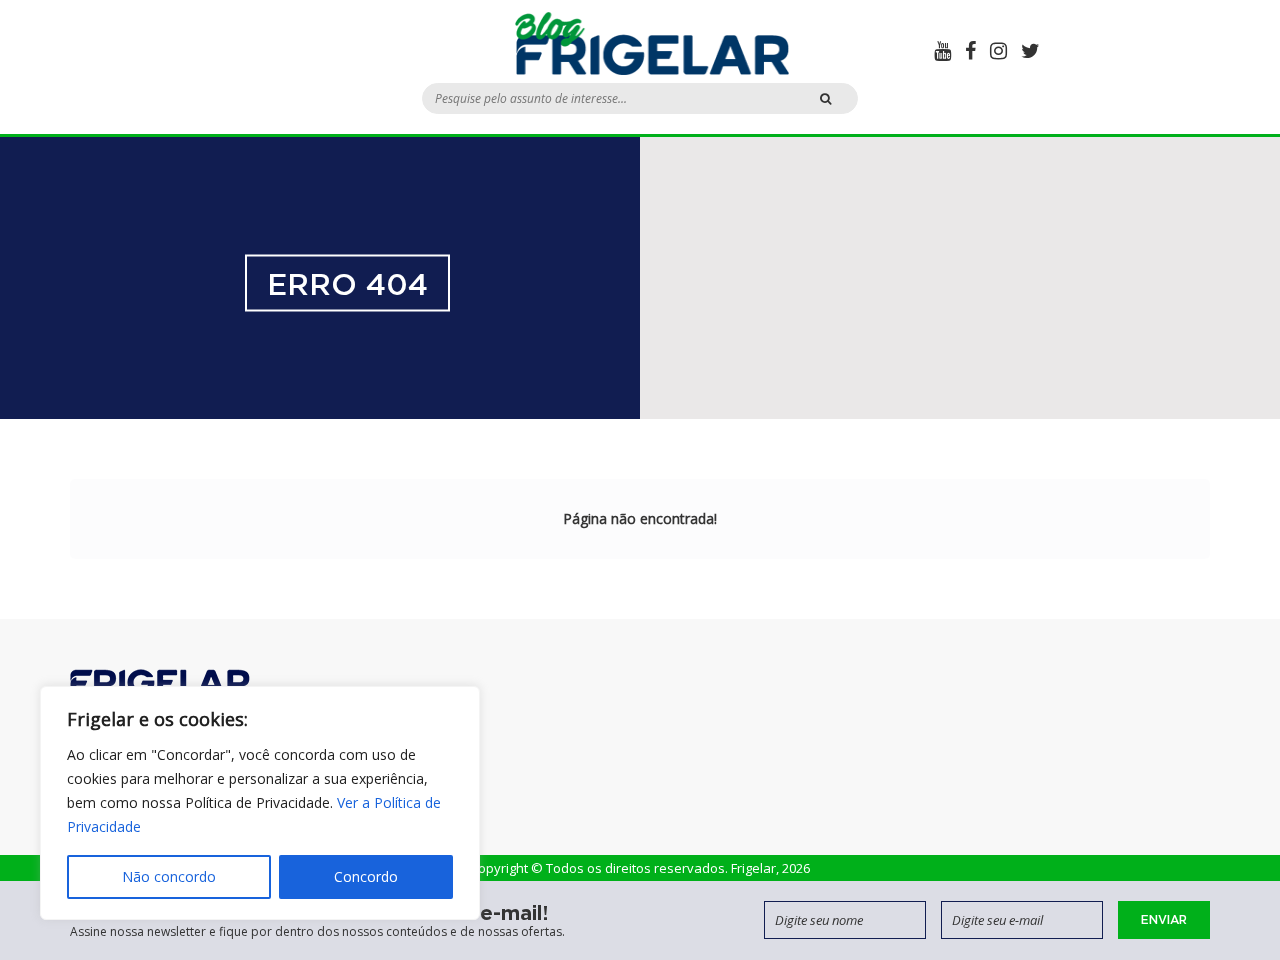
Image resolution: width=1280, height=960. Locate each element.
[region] (260, 803)
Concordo (366, 876)
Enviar (1164, 919)
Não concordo (169, 876)
